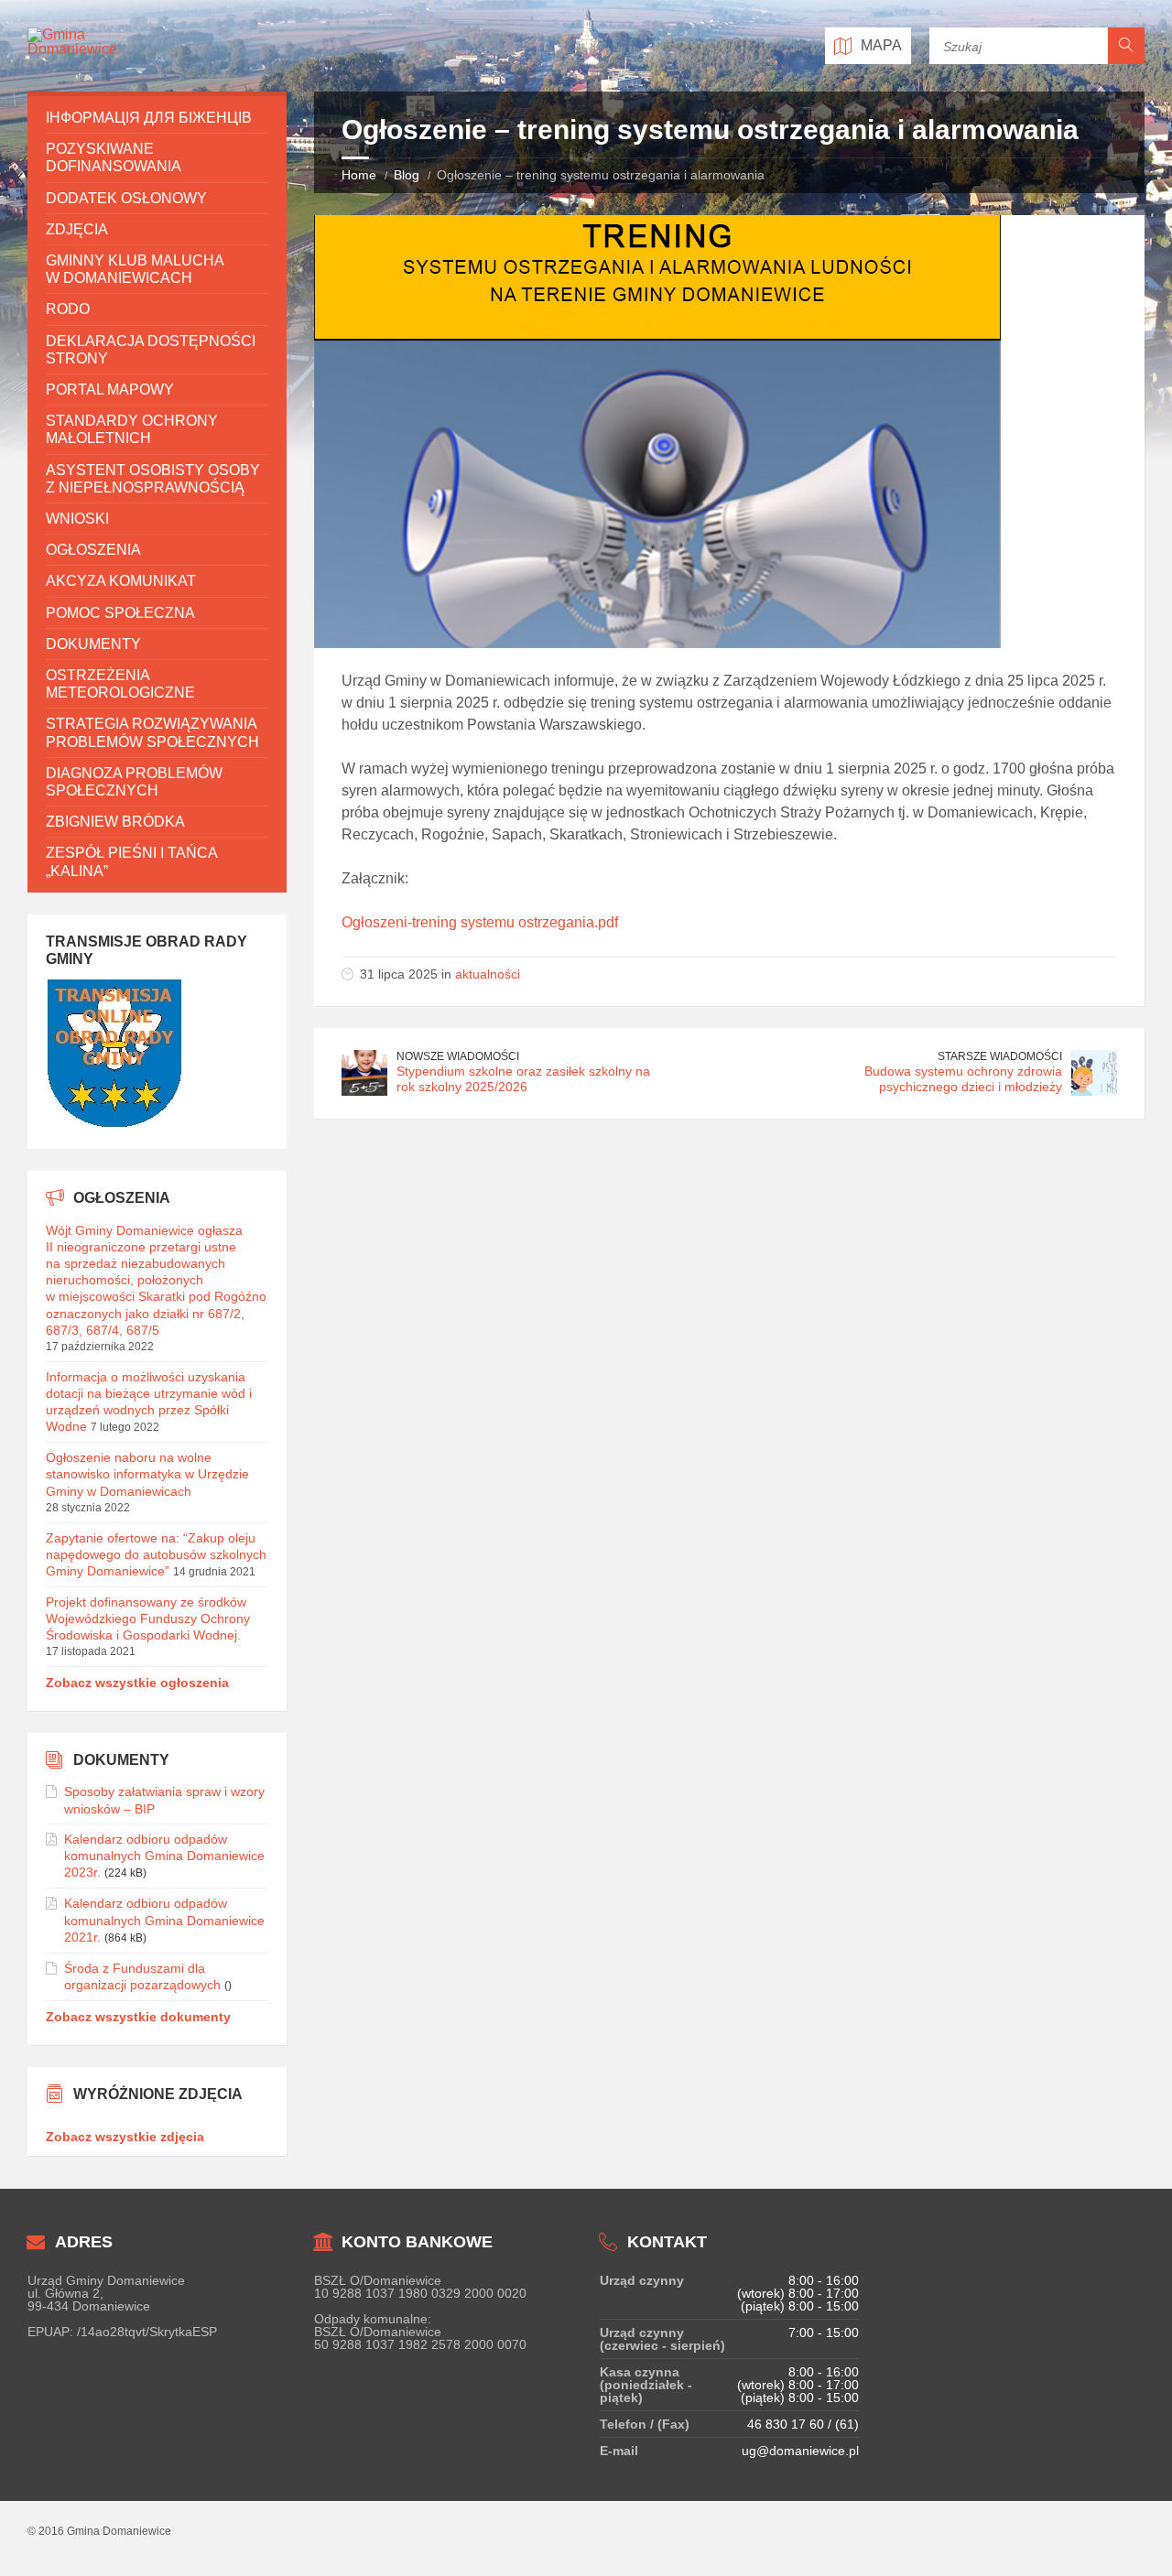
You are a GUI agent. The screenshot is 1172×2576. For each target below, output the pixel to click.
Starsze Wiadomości (1000, 1056)
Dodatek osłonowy (126, 198)
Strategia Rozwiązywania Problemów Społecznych (152, 732)
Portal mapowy (110, 390)
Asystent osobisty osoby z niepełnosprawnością (153, 479)
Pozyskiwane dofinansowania (114, 157)
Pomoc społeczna (120, 613)
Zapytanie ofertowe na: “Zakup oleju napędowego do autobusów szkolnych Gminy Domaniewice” (156, 1554)
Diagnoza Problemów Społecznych (134, 782)
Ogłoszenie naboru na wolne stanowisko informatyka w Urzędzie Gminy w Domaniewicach (147, 1474)
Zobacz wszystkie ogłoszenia (137, 1683)
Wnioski (77, 519)
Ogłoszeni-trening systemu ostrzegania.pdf (480, 922)
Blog (407, 175)
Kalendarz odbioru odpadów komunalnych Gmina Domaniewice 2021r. (164, 1920)
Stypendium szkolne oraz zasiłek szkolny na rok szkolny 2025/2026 (523, 1079)
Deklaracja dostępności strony (151, 350)
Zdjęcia (77, 229)
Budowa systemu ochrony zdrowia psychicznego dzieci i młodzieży (963, 1079)
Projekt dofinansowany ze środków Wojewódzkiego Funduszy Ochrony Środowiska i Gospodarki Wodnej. (148, 1618)
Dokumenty (93, 644)
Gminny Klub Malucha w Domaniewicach (135, 269)
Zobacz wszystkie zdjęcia (125, 2137)
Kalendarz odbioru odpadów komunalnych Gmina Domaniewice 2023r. (164, 1856)
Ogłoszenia (93, 550)
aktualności (488, 974)
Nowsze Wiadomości (458, 1056)
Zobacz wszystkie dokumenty (138, 2017)
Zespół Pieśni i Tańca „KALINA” (131, 861)
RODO (68, 309)
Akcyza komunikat (121, 581)
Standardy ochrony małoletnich (132, 429)
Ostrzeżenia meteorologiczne (120, 684)
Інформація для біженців (149, 118)
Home (359, 175)
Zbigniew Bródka (115, 822)
